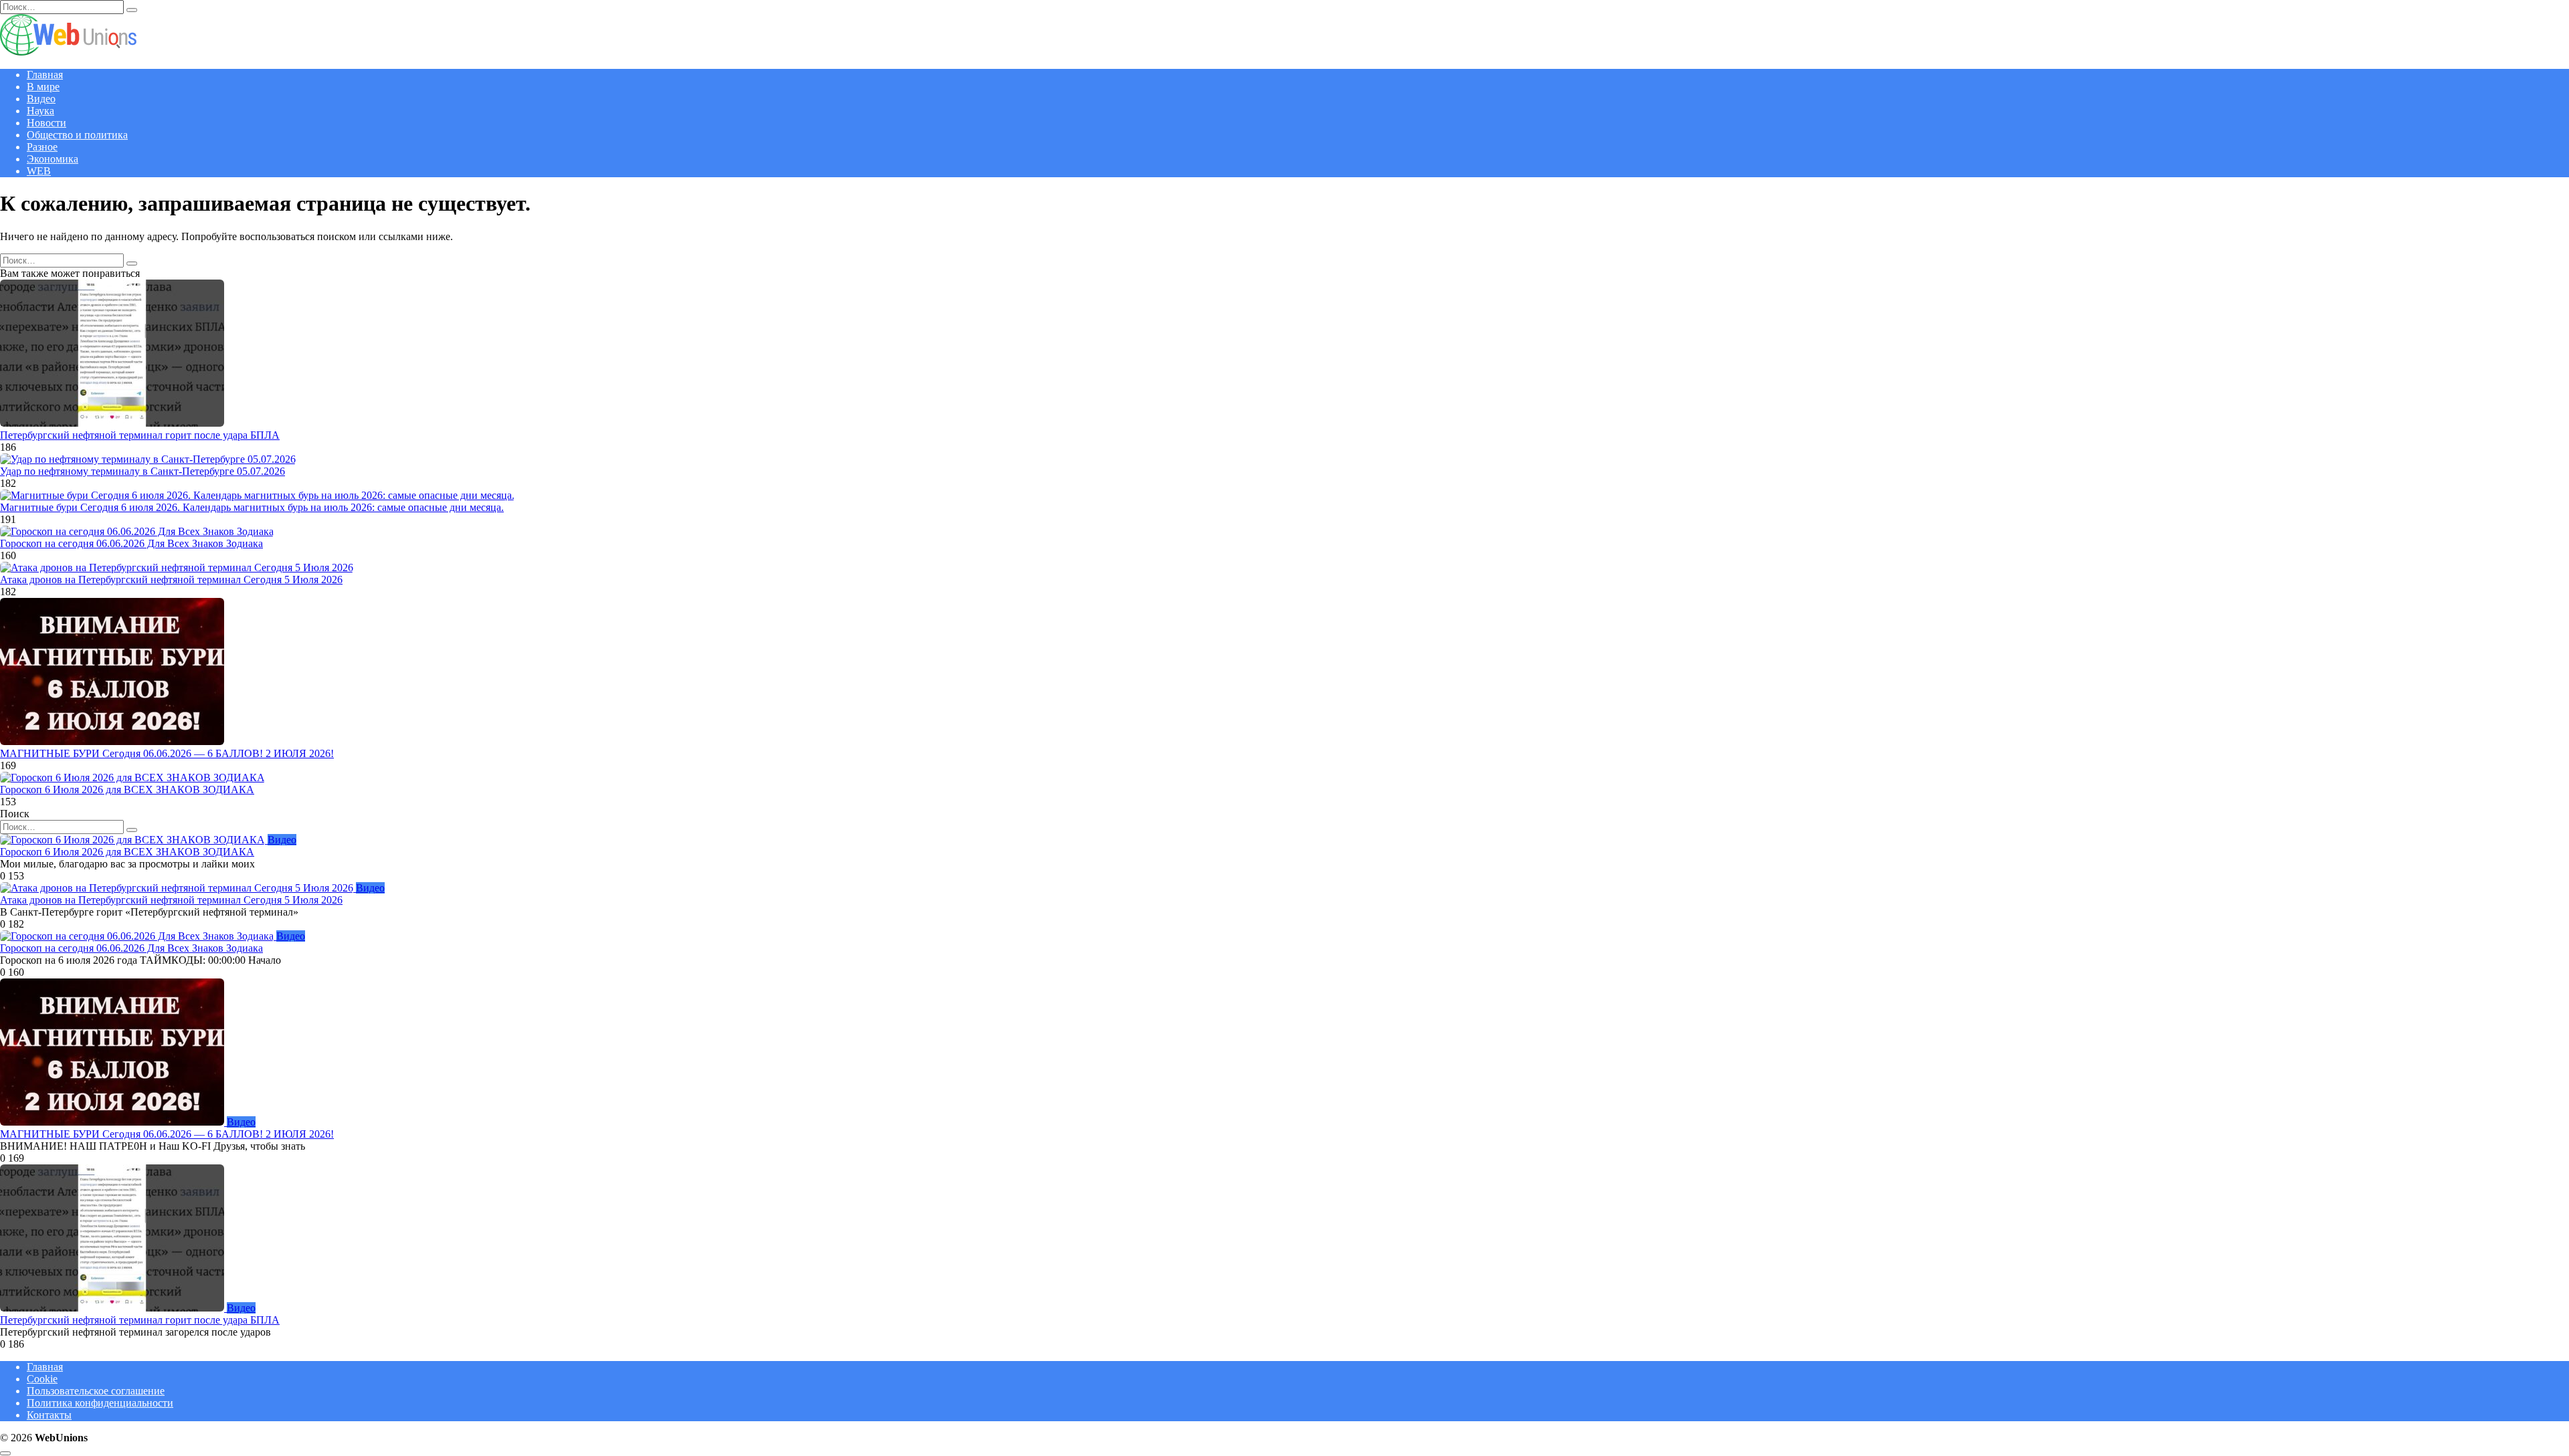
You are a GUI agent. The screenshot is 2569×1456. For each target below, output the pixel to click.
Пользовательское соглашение (96, 1391)
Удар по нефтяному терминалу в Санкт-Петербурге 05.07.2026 (142, 471)
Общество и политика (77, 135)
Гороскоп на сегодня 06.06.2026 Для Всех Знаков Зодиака (131, 543)
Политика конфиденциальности (100, 1403)
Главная (45, 75)
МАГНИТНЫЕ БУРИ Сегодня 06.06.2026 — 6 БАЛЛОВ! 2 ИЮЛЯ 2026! (167, 753)
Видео (41, 99)
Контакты (49, 1415)
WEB (39, 171)
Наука (40, 111)
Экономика (53, 159)
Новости (46, 123)
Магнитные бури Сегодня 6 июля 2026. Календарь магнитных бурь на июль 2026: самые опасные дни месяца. (252, 507)
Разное (42, 147)
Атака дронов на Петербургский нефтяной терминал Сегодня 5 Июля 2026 (171, 580)
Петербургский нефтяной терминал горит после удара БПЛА (140, 435)
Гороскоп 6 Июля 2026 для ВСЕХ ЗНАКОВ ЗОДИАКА (127, 790)
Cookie (42, 1379)
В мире (43, 87)
